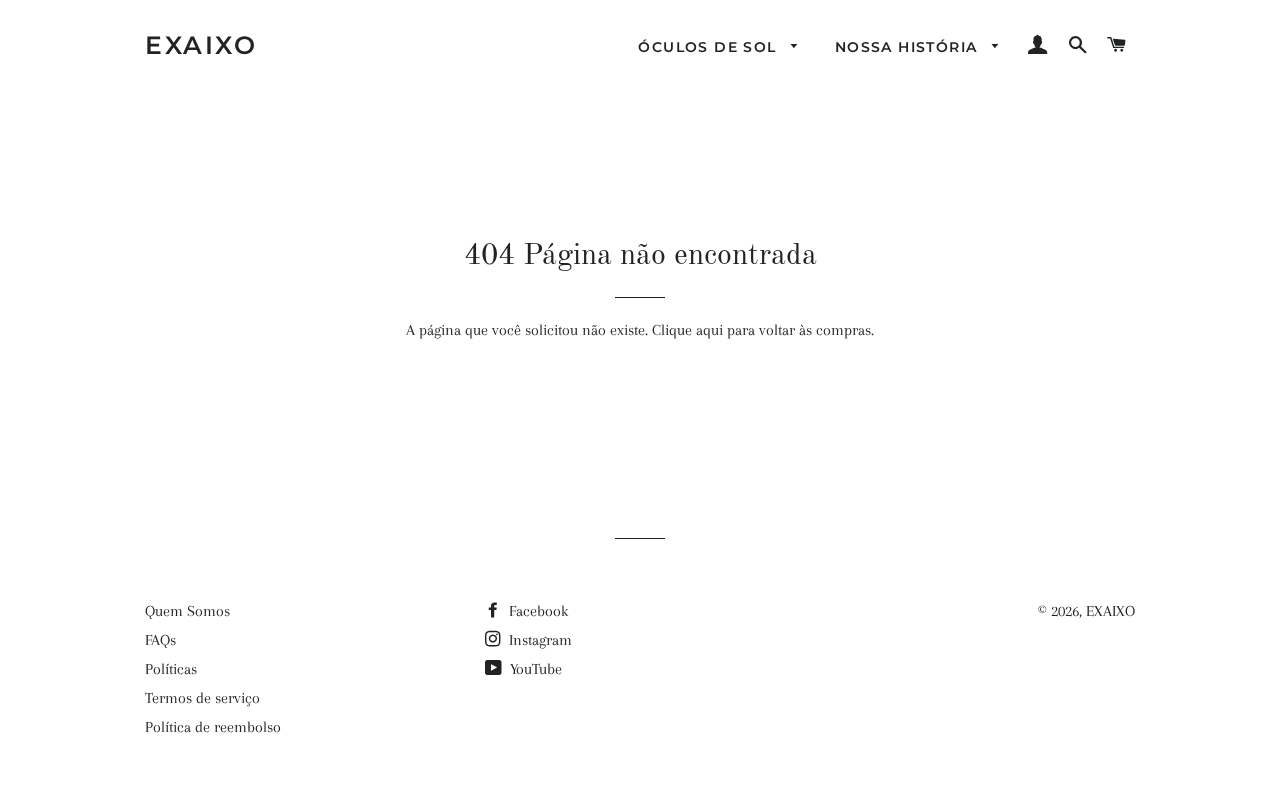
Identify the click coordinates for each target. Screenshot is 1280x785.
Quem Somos (187, 611)
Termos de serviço (202, 698)
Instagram (538, 640)
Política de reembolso (213, 727)
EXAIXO (201, 45)
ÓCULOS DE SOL (710, 47)
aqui (709, 330)
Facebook (536, 611)
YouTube (534, 669)
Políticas (171, 669)
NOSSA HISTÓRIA (909, 47)
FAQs (160, 640)
